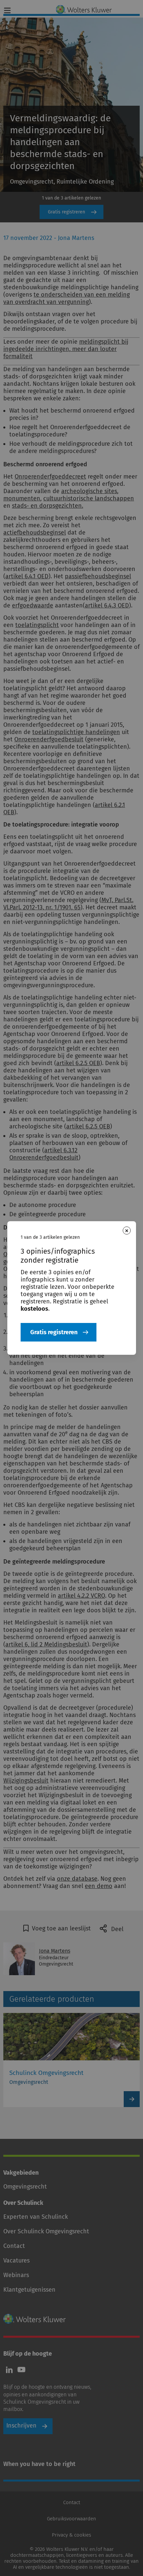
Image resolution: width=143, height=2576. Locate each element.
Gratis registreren (54, 1332)
